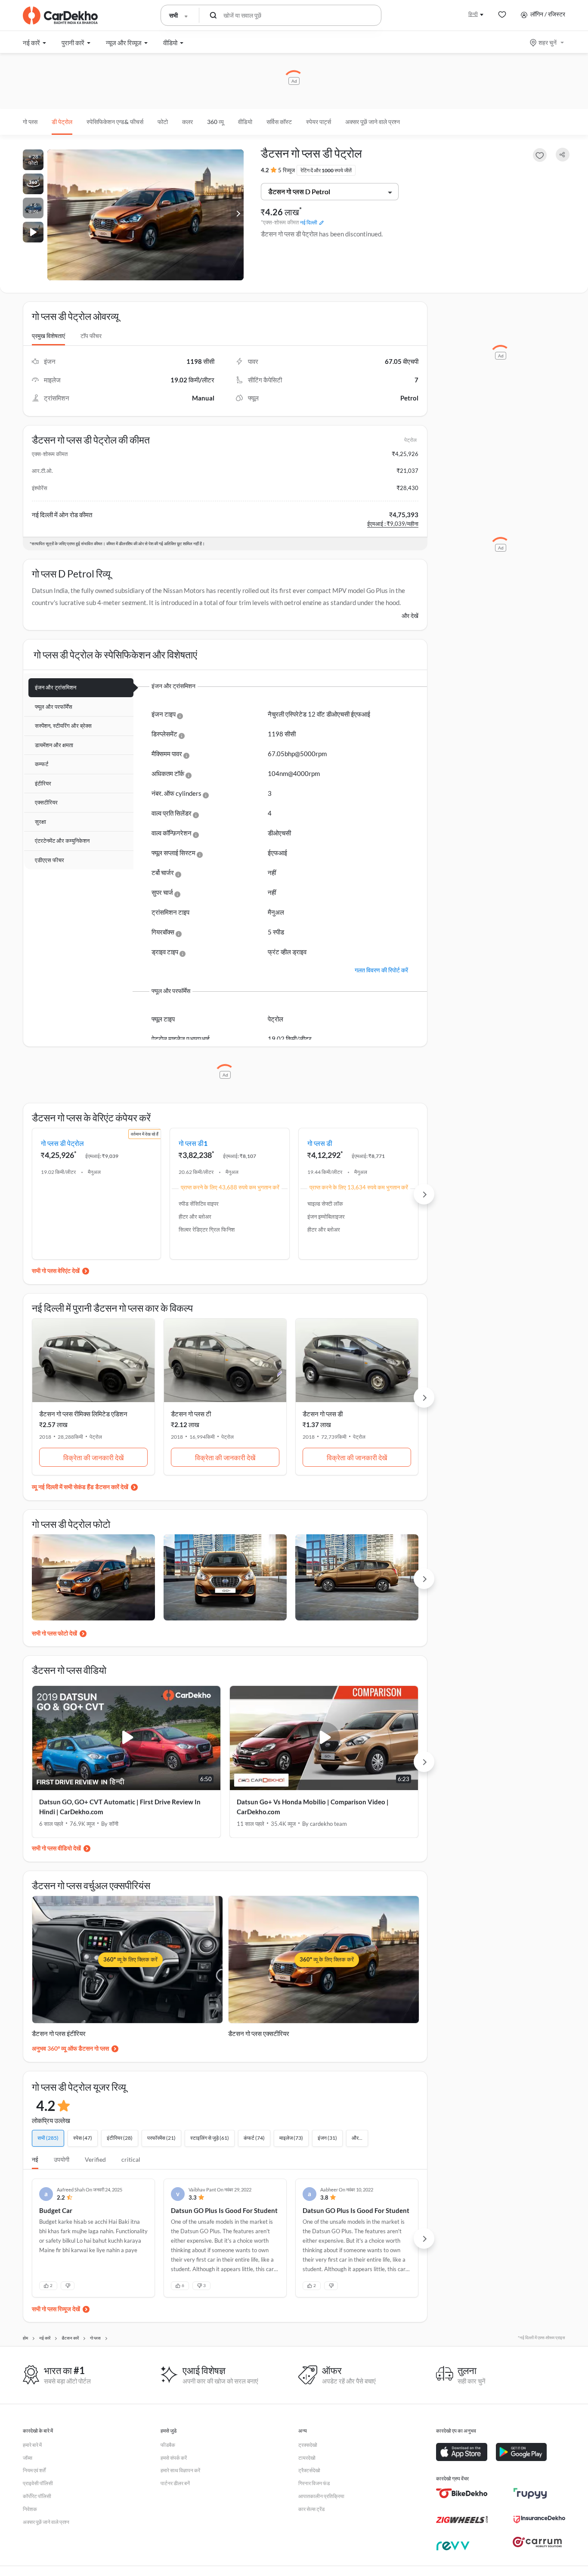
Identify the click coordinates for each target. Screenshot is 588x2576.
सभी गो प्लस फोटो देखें (54, 1633)
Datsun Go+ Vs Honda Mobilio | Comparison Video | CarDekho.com (313, 1807)
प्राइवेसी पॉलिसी (38, 2483)
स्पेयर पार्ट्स (319, 122)
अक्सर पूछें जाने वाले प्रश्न (373, 122)
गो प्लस (30, 122)
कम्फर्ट (42, 764)
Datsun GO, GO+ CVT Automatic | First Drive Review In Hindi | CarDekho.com (120, 1807)
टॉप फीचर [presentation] (91, 336)
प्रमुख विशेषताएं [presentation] (48, 336)
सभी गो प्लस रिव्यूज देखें (56, 2309)
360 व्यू (215, 122)
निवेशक (30, 2509)
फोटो (163, 122)
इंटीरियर (43, 783)
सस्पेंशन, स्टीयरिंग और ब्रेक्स (63, 726)
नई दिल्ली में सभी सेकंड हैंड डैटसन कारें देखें (83, 1487)
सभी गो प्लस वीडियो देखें (56, 1848)
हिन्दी (473, 14)
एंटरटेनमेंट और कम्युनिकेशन (62, 841)
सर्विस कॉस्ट (279, 122)
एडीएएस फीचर (50, 860)
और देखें (410, 616)
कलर (187, 122)
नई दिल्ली (309, 222)
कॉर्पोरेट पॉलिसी (37, 2496)
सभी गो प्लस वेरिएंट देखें (56, 1271)
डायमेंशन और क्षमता (54, 745)
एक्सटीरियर (46, 802)
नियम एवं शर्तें (34, 2470)
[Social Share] (563, 155)
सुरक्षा (40, 822)
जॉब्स (28, 2458)
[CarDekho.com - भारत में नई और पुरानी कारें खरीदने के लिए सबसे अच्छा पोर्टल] (60, 16)
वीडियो (245, 122)
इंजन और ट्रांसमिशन (56, 687)
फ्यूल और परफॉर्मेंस (54, 707)
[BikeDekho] (462, 2493)
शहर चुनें (548, 42)
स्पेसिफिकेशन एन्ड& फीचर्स (115, 122)
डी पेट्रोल (62, 122)
